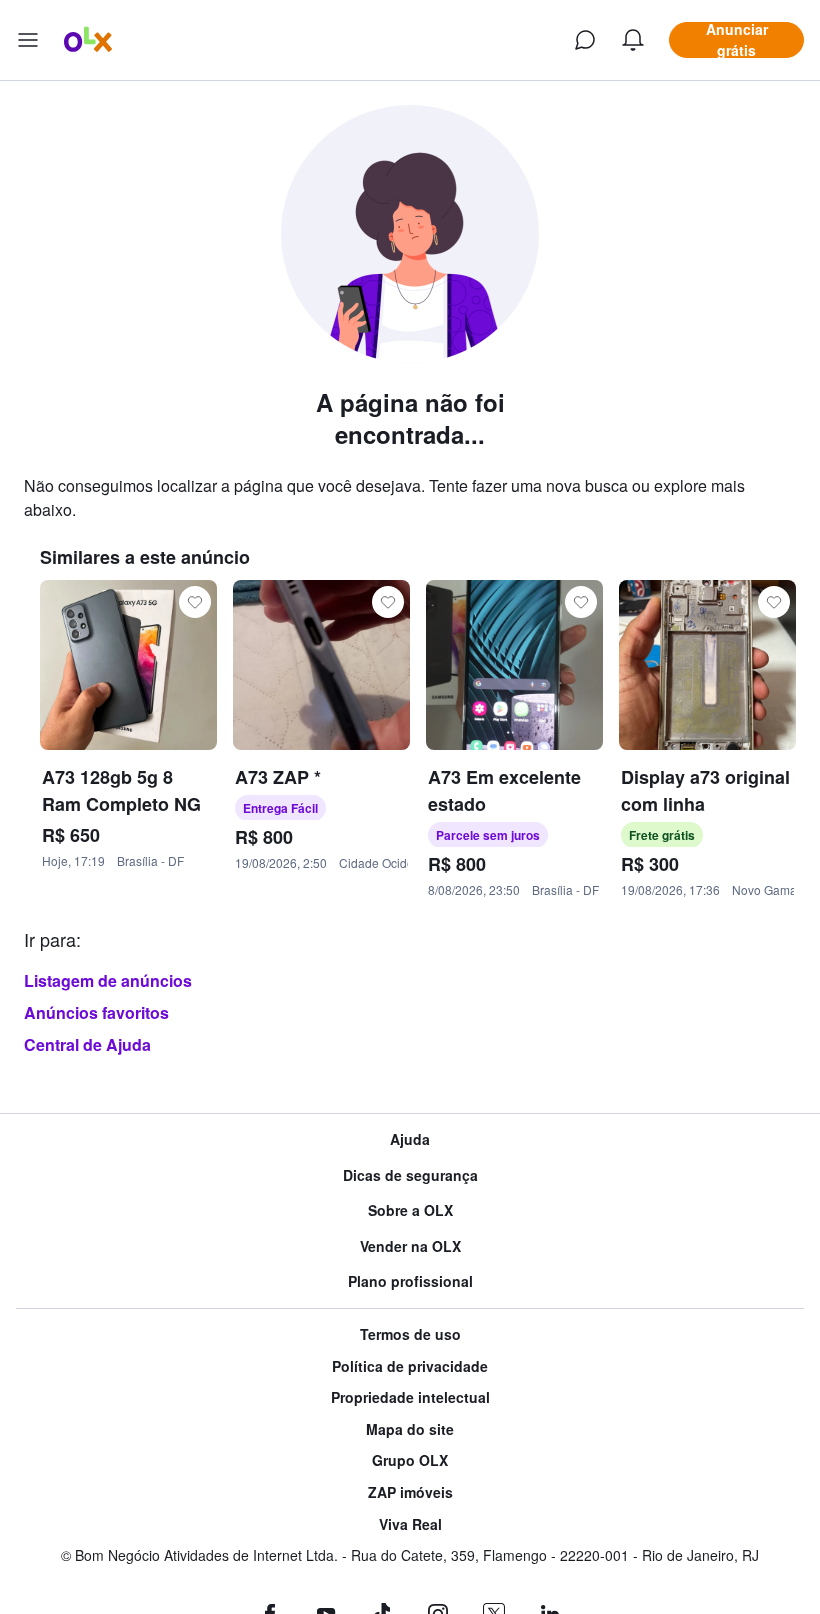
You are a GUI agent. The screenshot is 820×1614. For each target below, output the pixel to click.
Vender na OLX (410, 1246)
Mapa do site (410, 1429)
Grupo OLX (410, 1460)
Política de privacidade (410, 1366)
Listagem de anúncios (108, 980)
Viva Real (410, 1524)
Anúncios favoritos (96, 1012)
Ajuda (410, 1139)
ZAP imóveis (410, 1492)
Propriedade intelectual (410, 1397)
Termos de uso (410, 1334)
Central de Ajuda (87, 1044)
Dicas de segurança (410, 1175)
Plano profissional (410, 1281)
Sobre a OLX (410, 1210)
